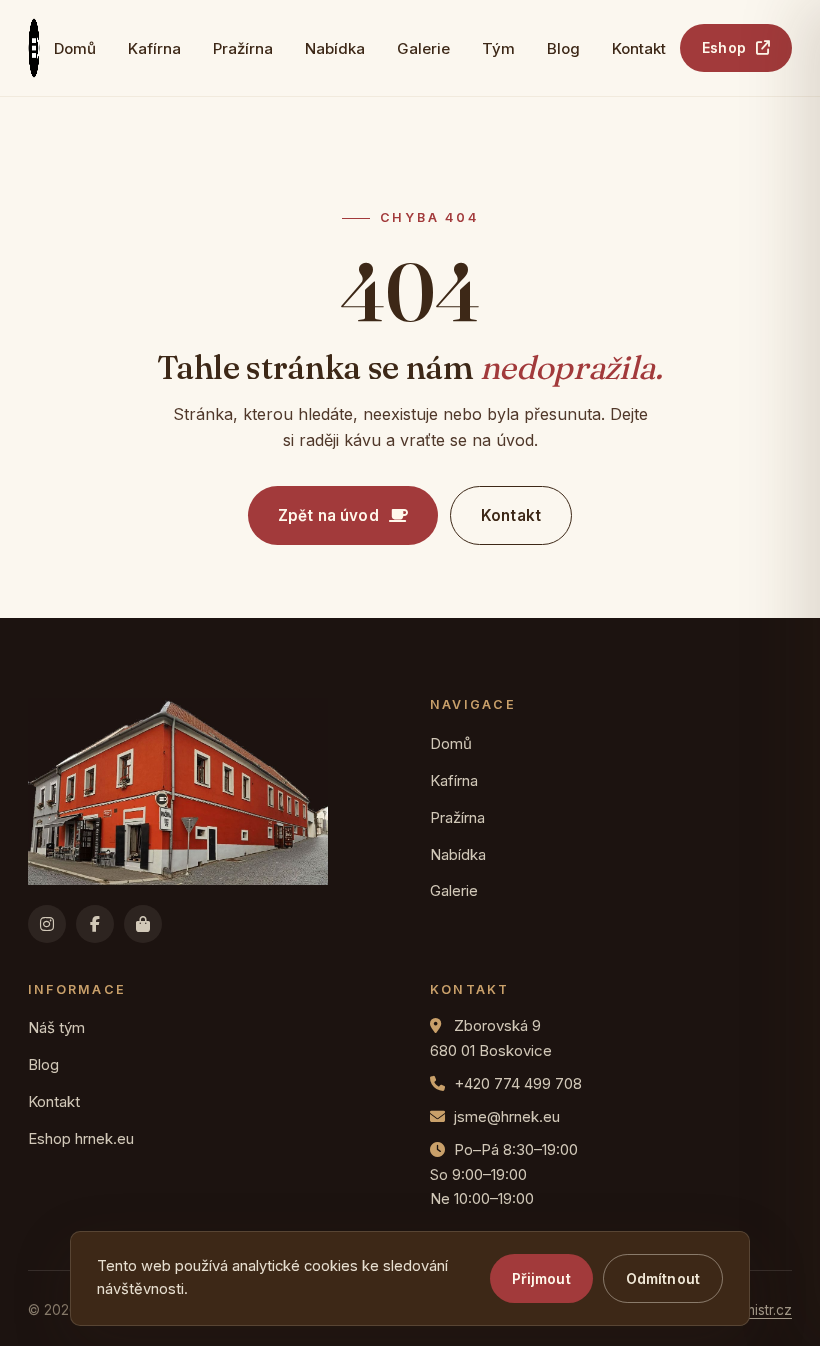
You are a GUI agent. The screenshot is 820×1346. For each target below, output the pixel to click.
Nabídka (335, 48)
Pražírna (243, 48)
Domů (75, 48)
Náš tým (56, 1027)
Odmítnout (663, 1278)
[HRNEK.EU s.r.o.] (34, 48)
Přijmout (541, 1278)
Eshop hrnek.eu (81, 1138)
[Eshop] (143, 924)
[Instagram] (47, 924)
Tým (498, 48)
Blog (563, 48)
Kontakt (639, 48)
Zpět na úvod (328, 515)
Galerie (423, 48)
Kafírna (154, 48)
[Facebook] (95, 924)
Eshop (724, 47)
